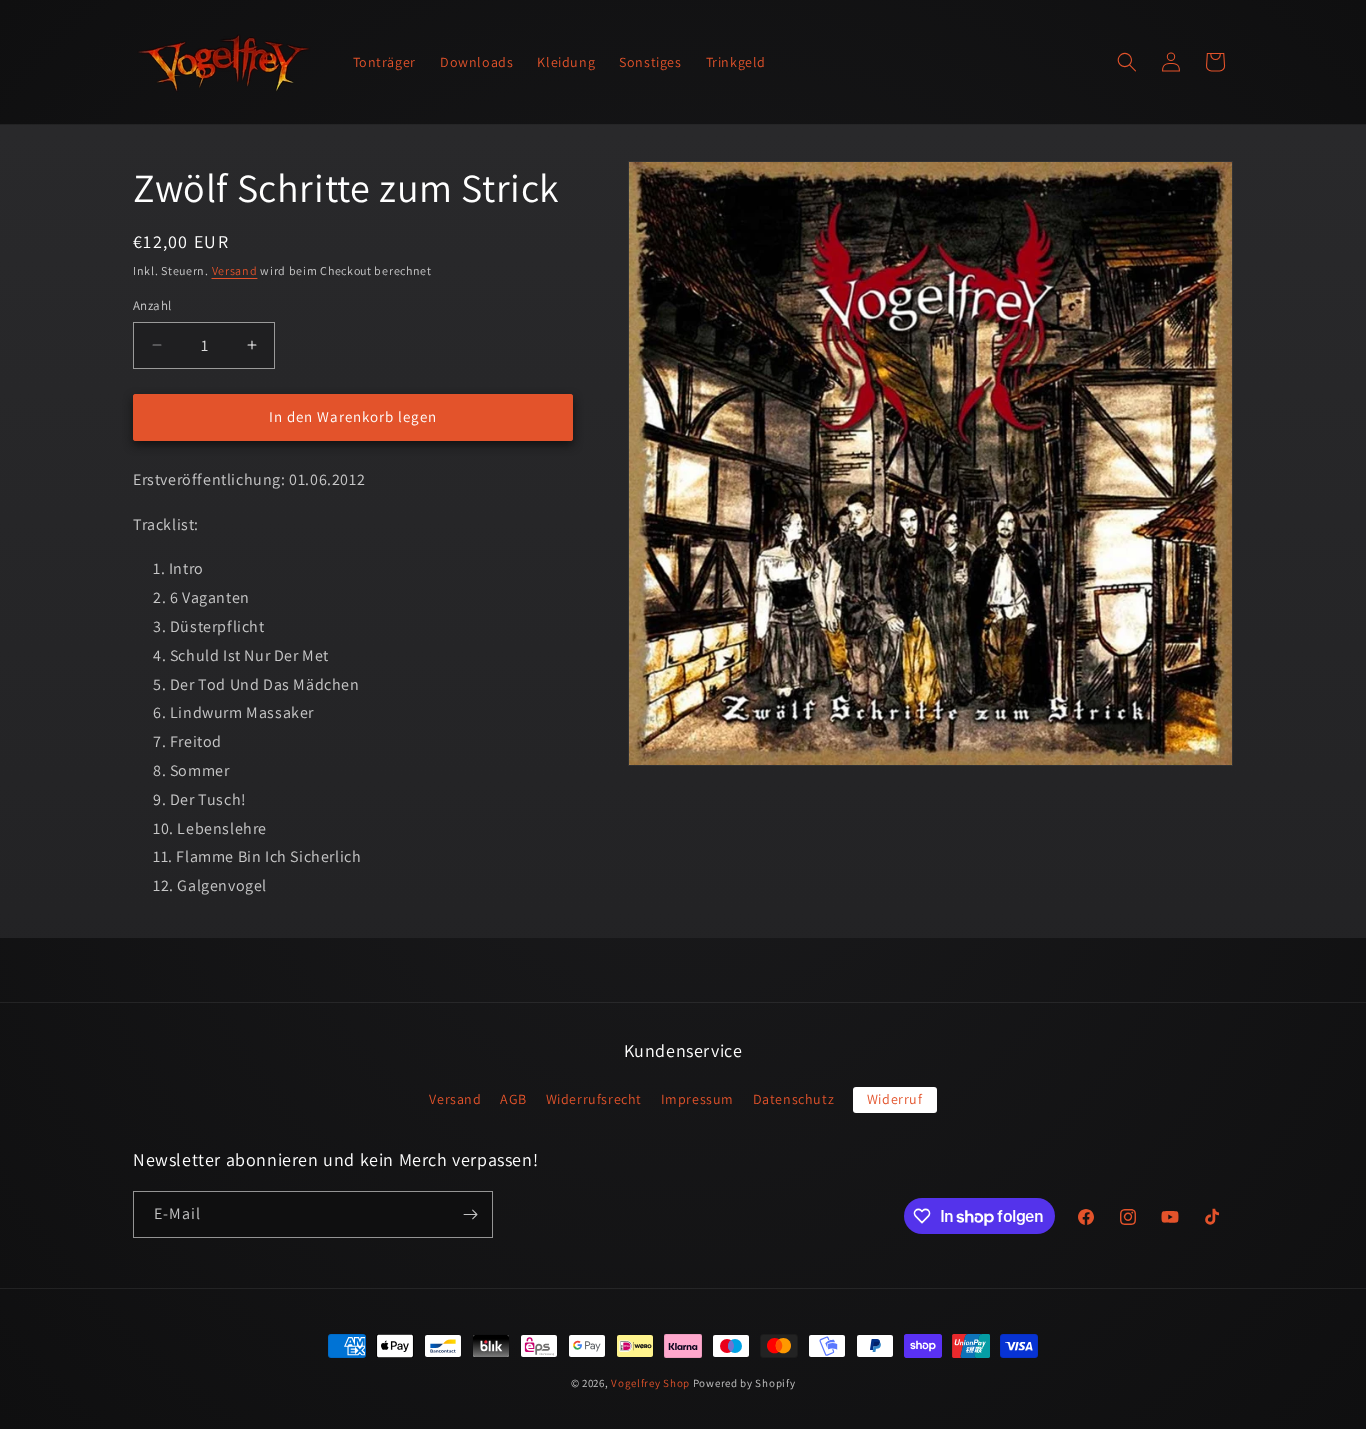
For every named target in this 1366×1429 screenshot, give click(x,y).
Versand (235, 270)
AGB (513, 1099)
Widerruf (895, 1099)
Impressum (697, 1099)
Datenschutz (794, 1099)
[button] (1127, 62)
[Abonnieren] (470, 1214)
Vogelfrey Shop (650, 1383)
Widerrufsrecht (594, 1099)
